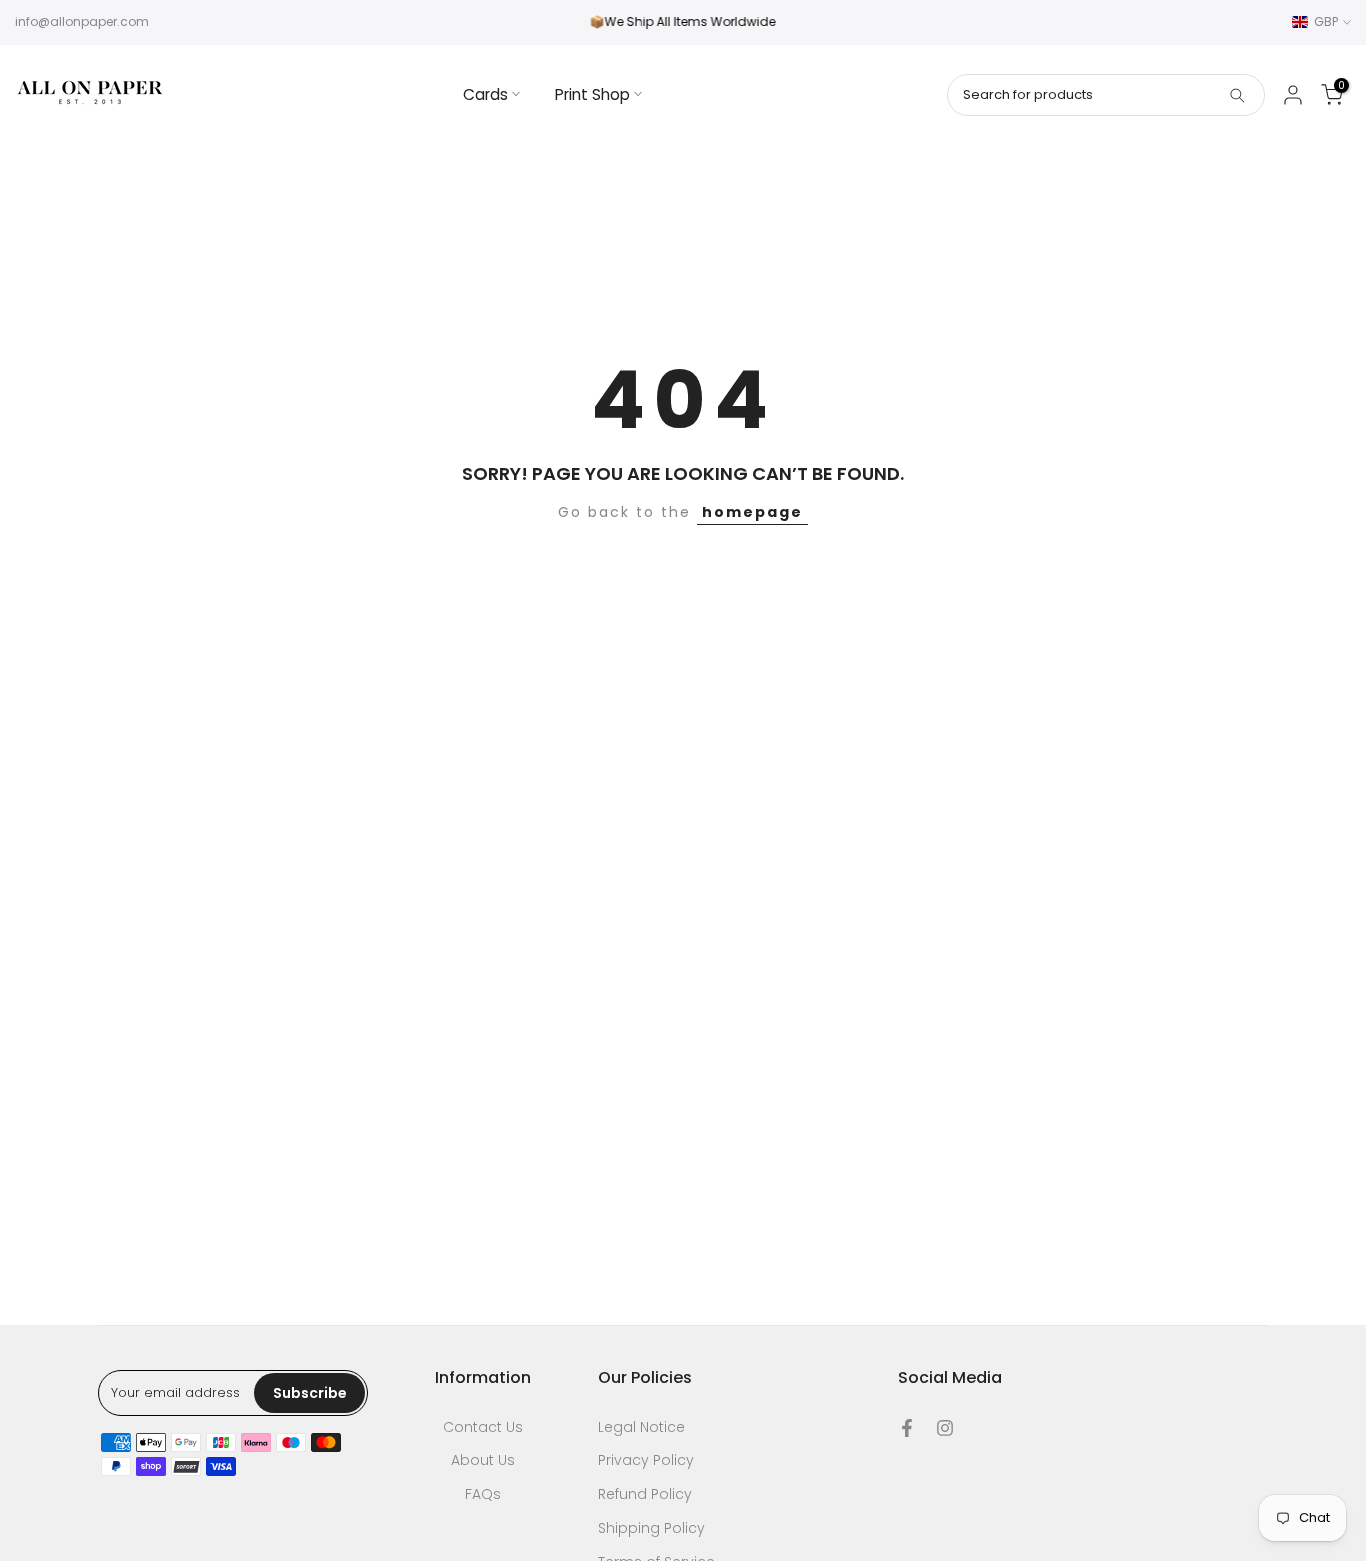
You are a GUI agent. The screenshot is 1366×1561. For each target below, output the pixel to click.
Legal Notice (641, 1427)
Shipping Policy (651, 1528)
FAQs (483, 1494)
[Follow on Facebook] (907, 1428)
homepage (752, 512)
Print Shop (592, 94)
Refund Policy (645, 1494)
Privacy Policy (646, 1460)
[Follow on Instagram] (945, 1428)
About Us (483, 1460)
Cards (485, 94)
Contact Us (483, 1427)
